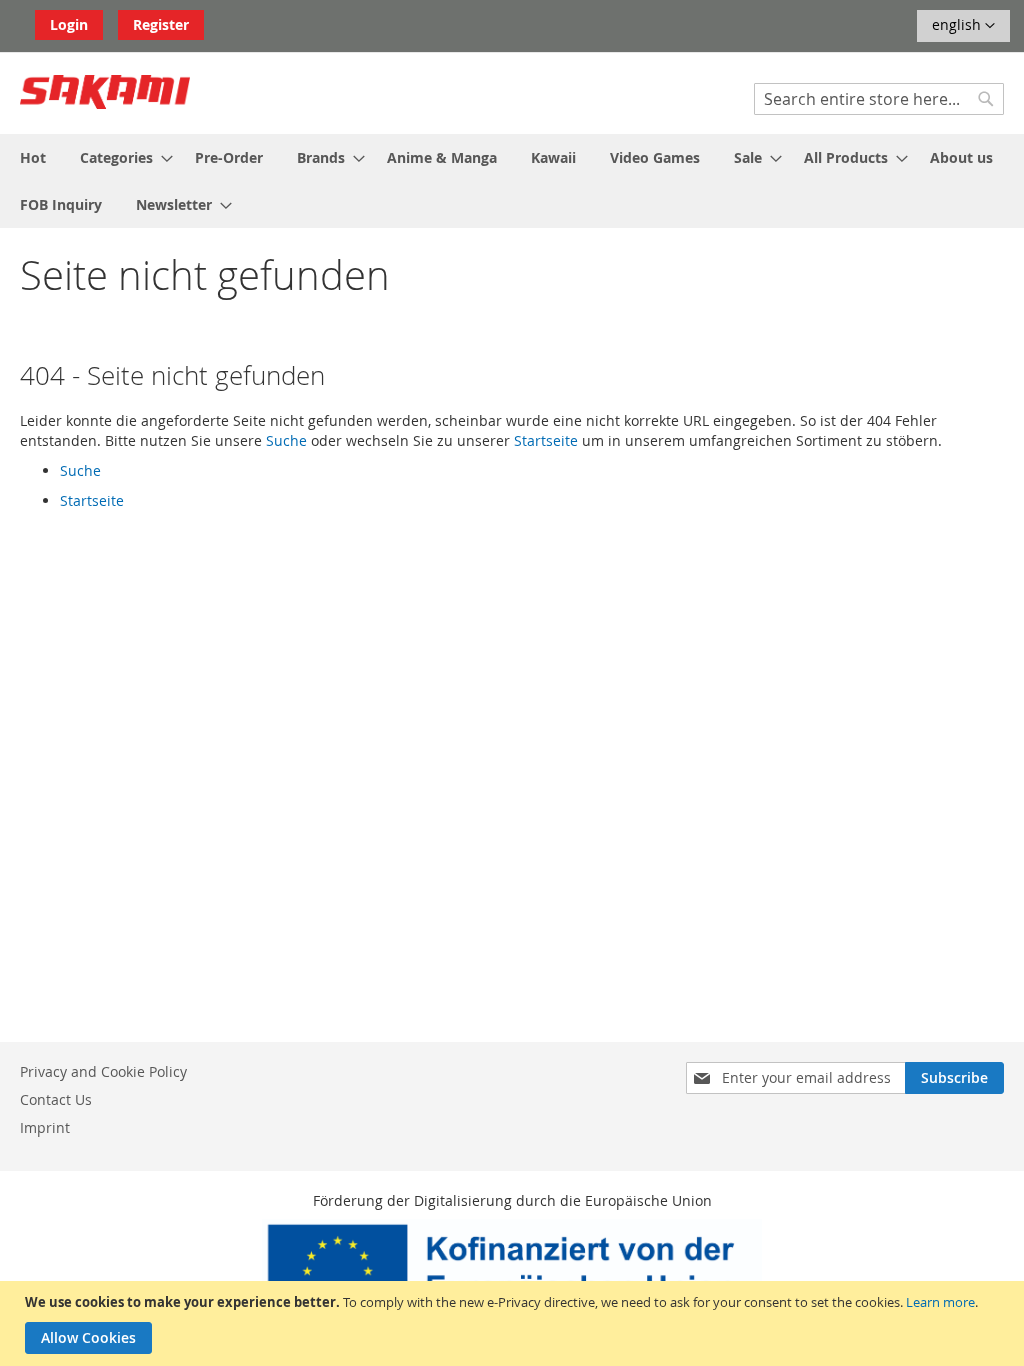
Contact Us (56, 1099)
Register (161, 24)
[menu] (512, 181)
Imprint (45, 1127)
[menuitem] (33, 157)
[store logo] (105, 92)
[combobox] (879, 99)
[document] (514, 1323)
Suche (286, 440)
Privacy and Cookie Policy (103, 1071)
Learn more (940, 1302)
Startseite (546, 440)
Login (69, 24)
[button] (963, 26)
